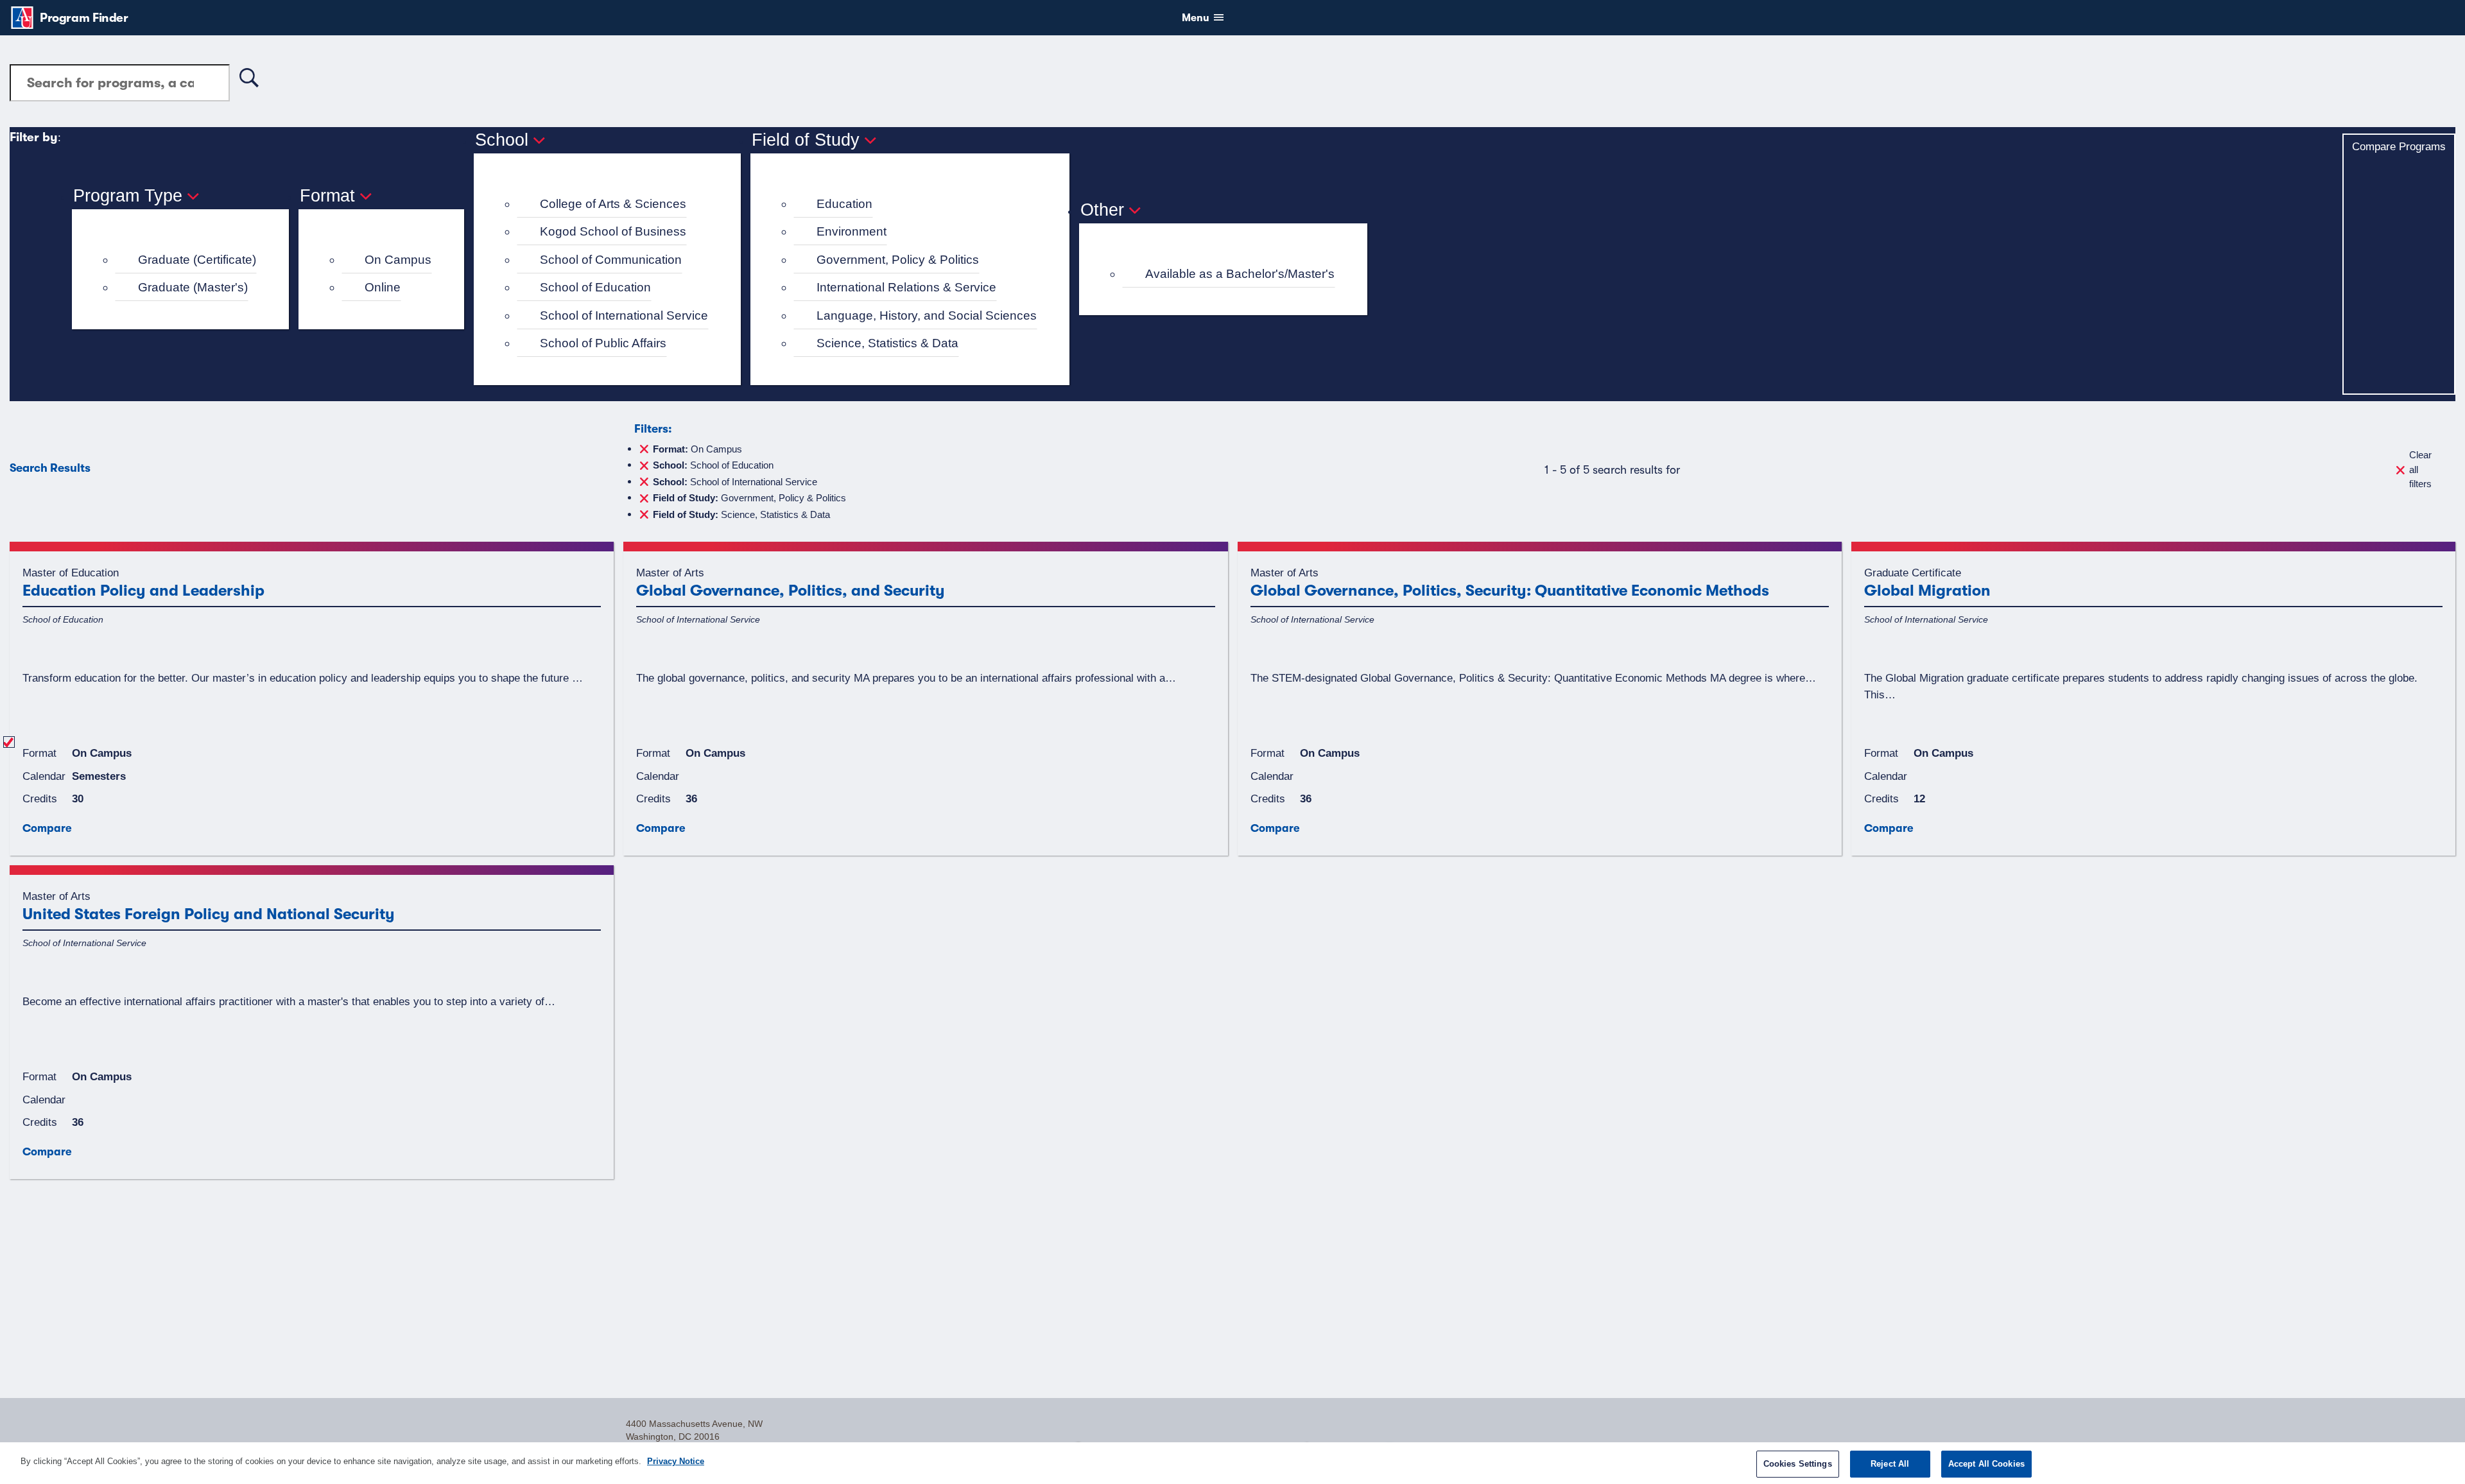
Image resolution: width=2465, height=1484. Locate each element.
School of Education (595, 287)
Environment (852, 231)
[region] (1232, 1463)
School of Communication (611, 260)
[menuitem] (186, 260)
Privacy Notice (676, 1461)
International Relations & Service (906, 287)
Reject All (1890, 1464)
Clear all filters (2420, 469)
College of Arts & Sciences (613, 204)
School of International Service (624, 315)
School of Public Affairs (603, 343)
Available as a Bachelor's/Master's (1240, 274)
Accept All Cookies (1986, 1464)
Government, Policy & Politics (898, 260)
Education (844, 204)
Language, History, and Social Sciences (927, 315)
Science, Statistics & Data (887, 343)
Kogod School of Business (613, 231)
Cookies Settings (1798, 1464)
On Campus (398, 260)
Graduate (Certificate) (197, 260)
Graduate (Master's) (193, 287)
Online (383, 287)
